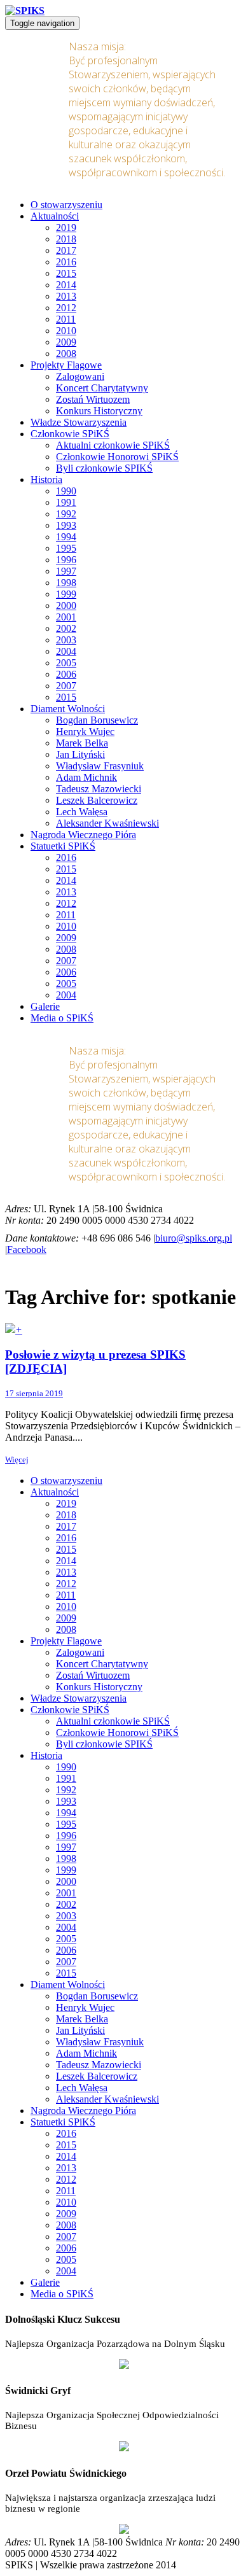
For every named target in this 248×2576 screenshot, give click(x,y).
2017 (66, 250)
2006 (66, 674)
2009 (66, 342)
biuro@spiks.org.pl (194, 1238)
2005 (66, 663)
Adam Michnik (86, 777)
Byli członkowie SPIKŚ (104, 468)
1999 (66, 594)
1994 (66, 537)
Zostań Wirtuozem (93, 399)
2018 (66, 239)
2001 (66, 617)
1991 (66, 502)
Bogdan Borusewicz (97, 720)
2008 (66, 353)
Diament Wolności (68, 709)
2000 (66, 605)
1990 (66, 491)
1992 (66, 514)
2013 (66, 296)
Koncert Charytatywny (102, 388)
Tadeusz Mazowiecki (99, 789)
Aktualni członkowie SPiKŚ (113, 445)
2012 (66, 308)
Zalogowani (80, 376)
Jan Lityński (80, 754)
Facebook (27, 1249)
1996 (66, 560)
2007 (66, 686)
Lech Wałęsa (82, 812)
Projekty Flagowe (66, 365)
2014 (66, 285)
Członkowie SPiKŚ (70, 434)
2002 (66, 628)
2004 (66, 651)
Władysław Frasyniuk (100, 766)
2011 (66, 319)
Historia (46, 479)
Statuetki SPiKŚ (63, 846)
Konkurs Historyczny (99, 411)
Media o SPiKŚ (62, 1018)
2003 (66, 640)
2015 (66, 273)
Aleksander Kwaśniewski (107, 823)
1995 (66, 548)
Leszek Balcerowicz (97, 800)
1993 (66, 525)
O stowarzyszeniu (66, 205)
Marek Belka (82, 743)
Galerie (45, 1006)
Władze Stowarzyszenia (79, 422)
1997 (66, 571)
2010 (66, 331)
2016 (66, 262)
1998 (66, 583)
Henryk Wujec (85, 731)
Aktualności (55, 216)
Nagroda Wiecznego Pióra (83, 835)
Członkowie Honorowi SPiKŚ (117, 457)
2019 (66, 227)
